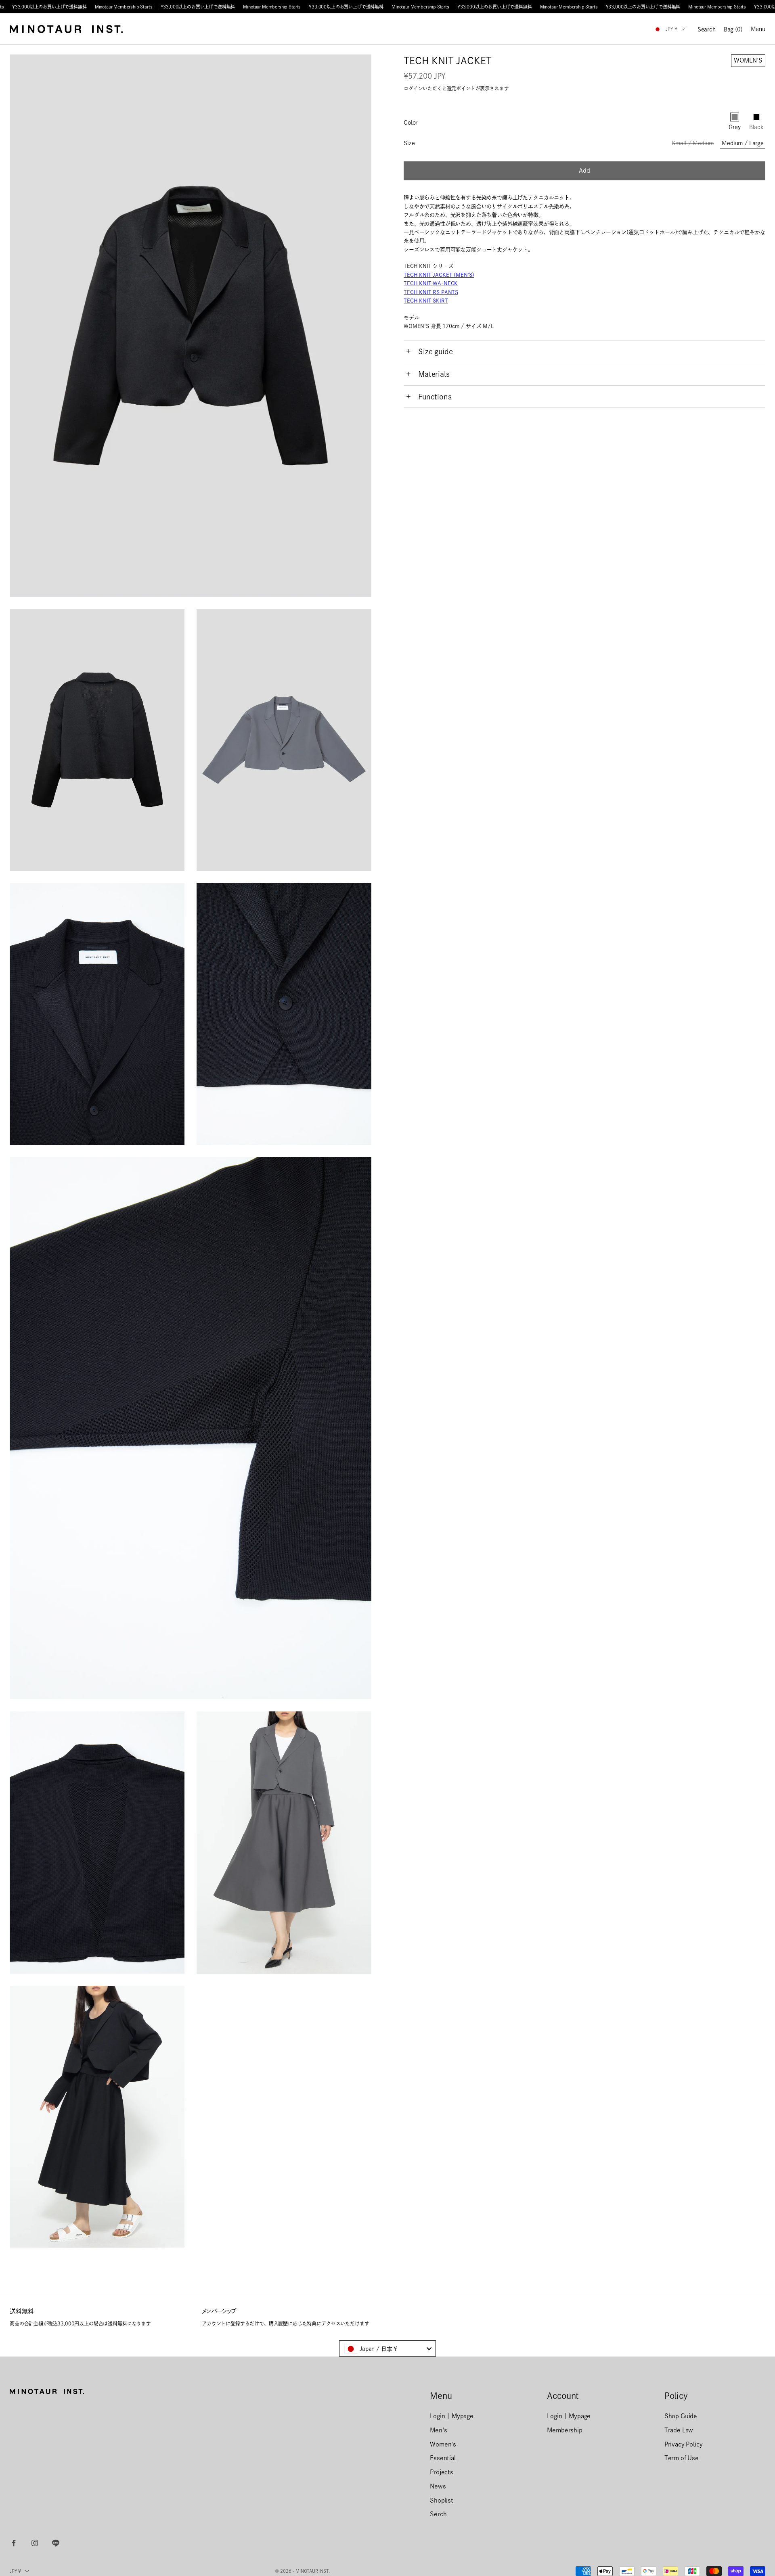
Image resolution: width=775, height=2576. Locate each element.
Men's (438, 2430)
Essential (443, 2458)
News (438, 2486)
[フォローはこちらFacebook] (14, 2543)
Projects (442, 2472)
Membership (564, 2430)
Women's (443, 2444)
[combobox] (387, 2348)
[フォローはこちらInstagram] (35, 2543)
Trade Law (679, 2430)
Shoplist (442, 2500)
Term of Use (682, 2458)
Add (584, 170)
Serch (438, 2514)
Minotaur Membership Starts (124, 7)
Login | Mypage (452, 2416)
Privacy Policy (684, 2444)
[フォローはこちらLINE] (56, 2543)
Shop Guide (681, 2416)
